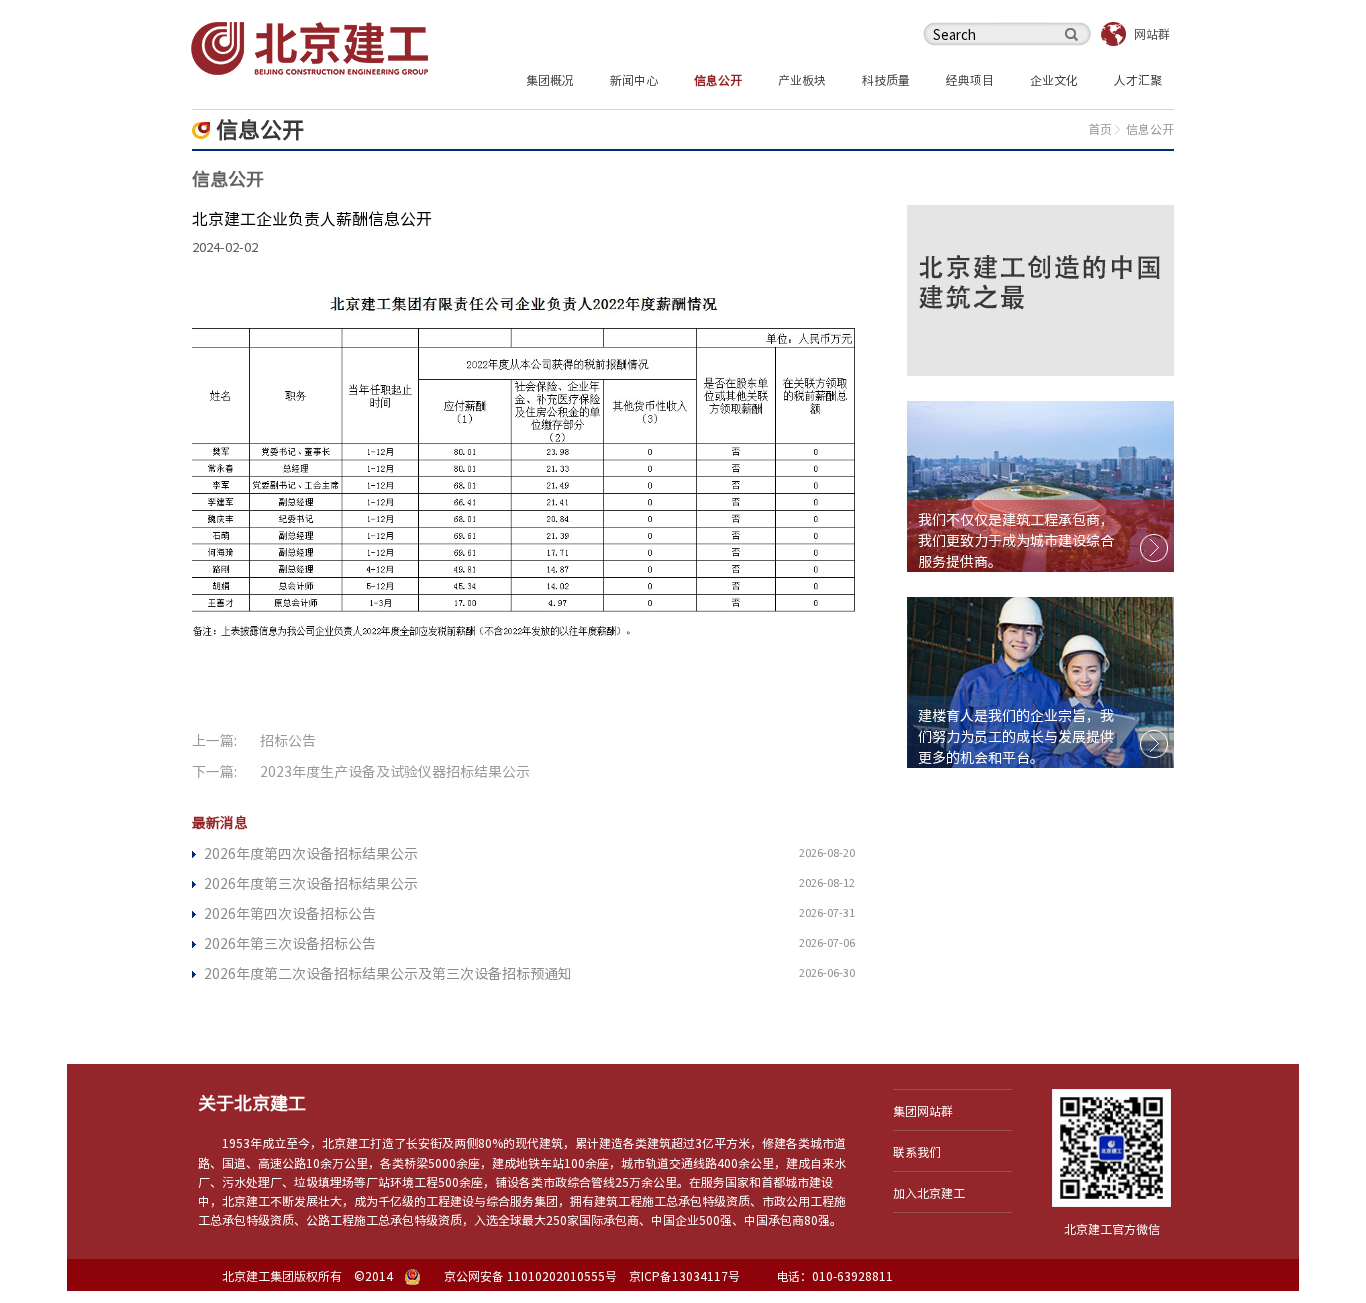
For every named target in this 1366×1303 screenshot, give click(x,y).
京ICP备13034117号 (684, 1276)
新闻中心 (634, 80)
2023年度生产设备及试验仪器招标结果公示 (395, 772)
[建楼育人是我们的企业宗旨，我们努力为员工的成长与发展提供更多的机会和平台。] (1040, 681)
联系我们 (917, 1152)
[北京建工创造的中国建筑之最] (1040, 289)
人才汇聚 (1138, 80)
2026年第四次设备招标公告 (290, 914)
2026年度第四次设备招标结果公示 (311, 854)
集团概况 (550, 80)
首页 (1100, 129)
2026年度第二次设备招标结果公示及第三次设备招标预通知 (388, 974)
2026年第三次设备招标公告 (290, 944)
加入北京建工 (929, 1193)
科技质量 (886, 80)
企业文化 (1054, 80)
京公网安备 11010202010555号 (530, 1276)
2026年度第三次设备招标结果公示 (311, 884)
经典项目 (970, 80)
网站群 (1152, 34)
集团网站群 (923, 1111)
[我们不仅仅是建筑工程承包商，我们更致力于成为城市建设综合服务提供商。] (1040, 485)
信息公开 (718, 80)
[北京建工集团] (309, 47)
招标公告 (288, 741)
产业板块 (802, 80)
